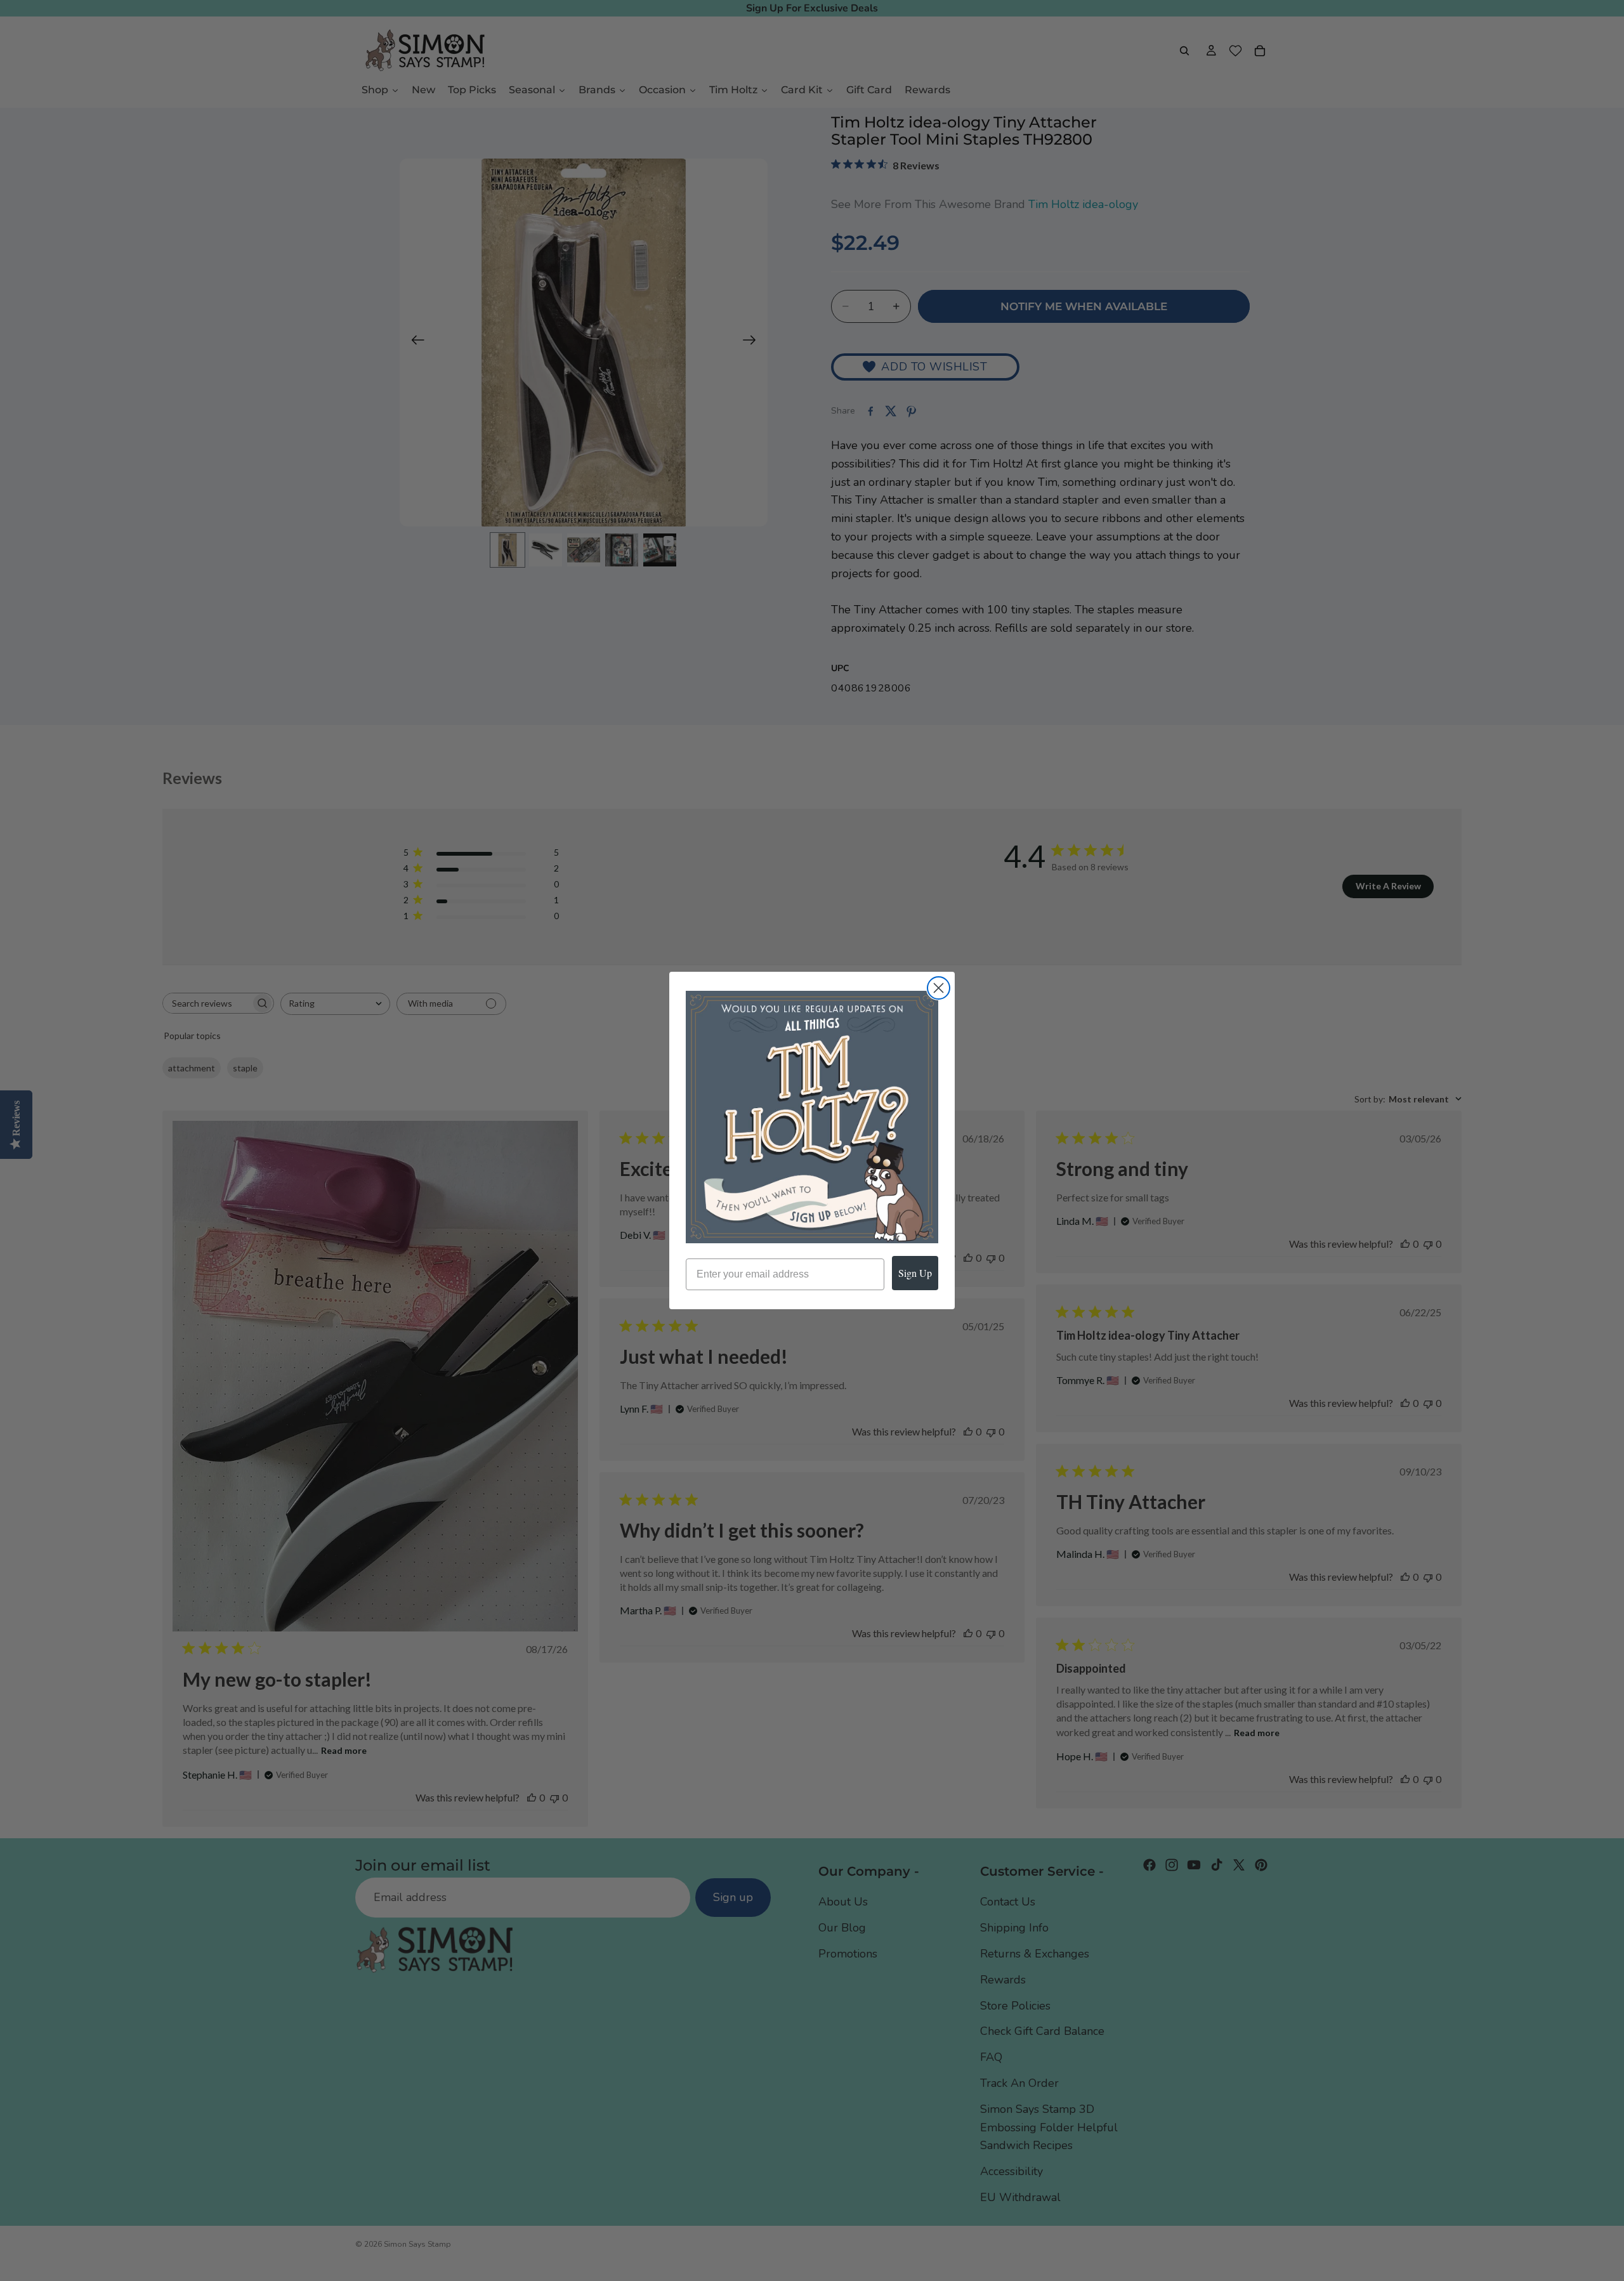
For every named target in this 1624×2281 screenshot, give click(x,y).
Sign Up (915, 1273)
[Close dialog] (939, 988)
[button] (812, 1117)
